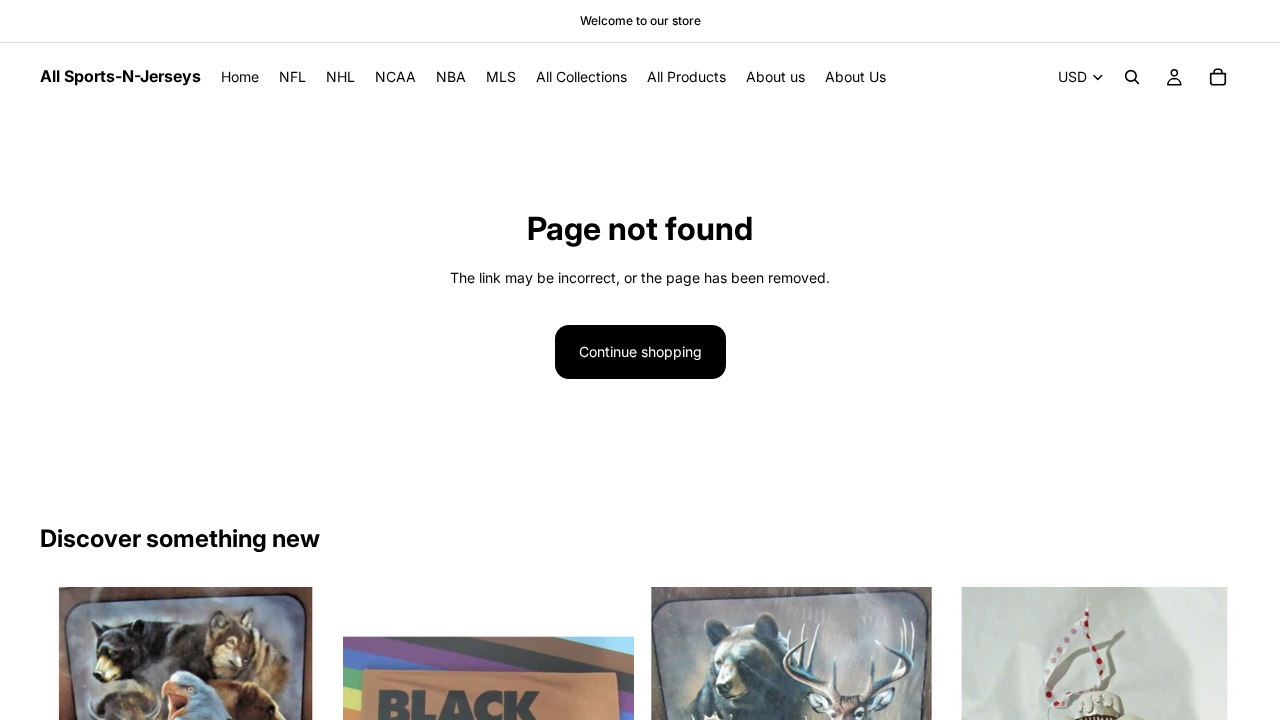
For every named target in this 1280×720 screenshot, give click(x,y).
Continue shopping (640, 351)
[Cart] (1218, 77)
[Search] (1132, 77)
